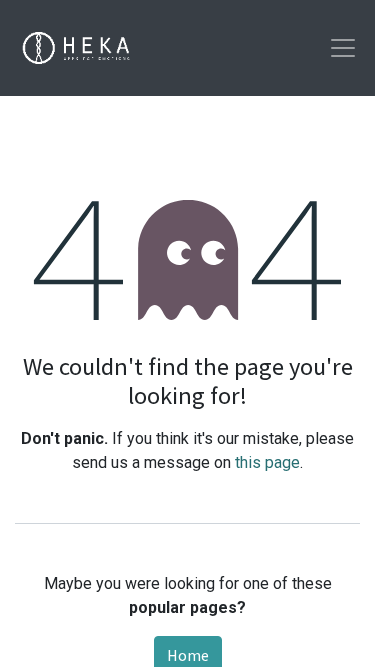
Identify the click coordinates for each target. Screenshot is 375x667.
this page (267, 462)
